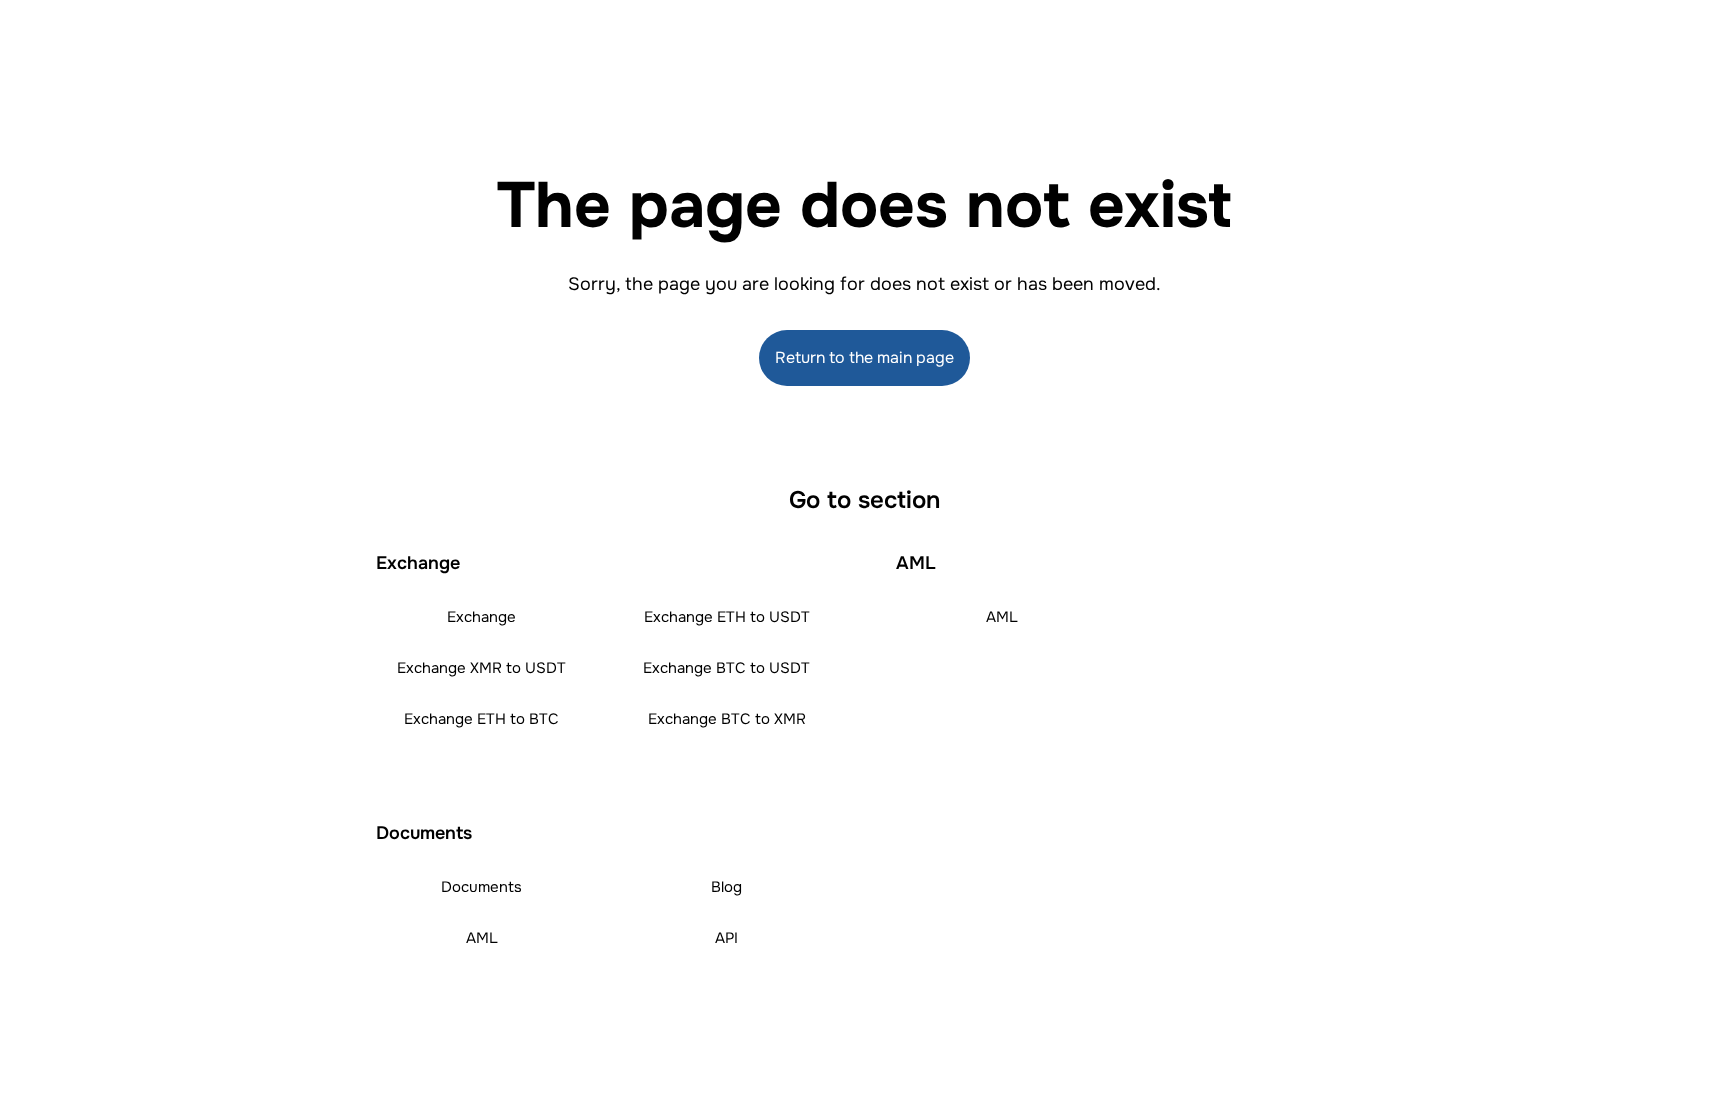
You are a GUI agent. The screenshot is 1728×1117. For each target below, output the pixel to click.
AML (1002, 617)
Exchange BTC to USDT (726, 668)
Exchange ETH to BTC (481, 719)
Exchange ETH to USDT (727, 617)
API (726, 938)
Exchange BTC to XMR (727, 719)
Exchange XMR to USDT (481, 668)
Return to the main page (864, 357)
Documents (481, 887)
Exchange (481, 617)
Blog (726, 887)
